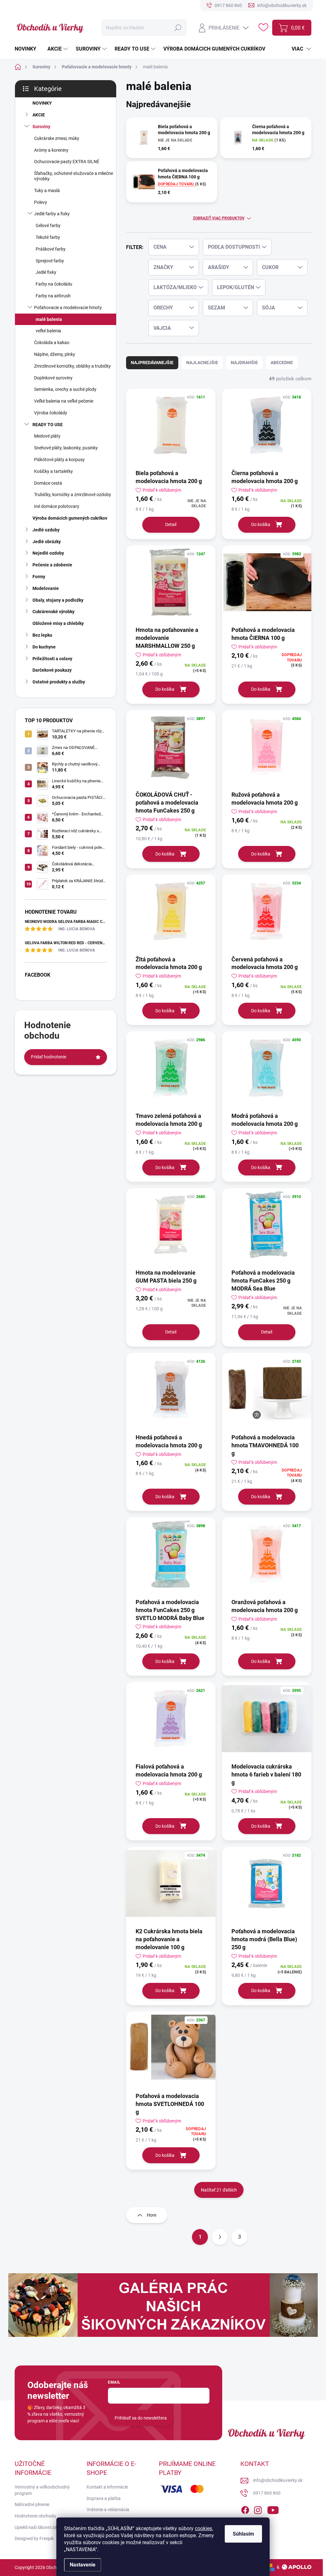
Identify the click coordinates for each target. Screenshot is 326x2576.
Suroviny (41, 127)
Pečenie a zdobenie (52, 565)
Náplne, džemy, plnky (55, 354)
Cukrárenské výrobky (53, 612)
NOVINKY (42, 103)
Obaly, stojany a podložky (58, 600)
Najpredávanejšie (152, 363)
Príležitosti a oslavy (52, 659)
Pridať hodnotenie (49, 1057)
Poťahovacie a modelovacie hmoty (68, 308)
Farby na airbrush (53, 296)
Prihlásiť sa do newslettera (141, 2418)
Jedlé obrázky (47, 542)
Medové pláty (47, 436)
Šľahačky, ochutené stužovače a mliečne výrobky (74, 176)
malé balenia (49, 319)
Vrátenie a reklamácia (108, 2510)
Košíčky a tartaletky (53, 471)
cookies (203, 2528)
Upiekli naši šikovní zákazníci (43, 2527)
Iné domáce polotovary (57, 506)
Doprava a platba (104, 2498)
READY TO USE (48, 425)
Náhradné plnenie (32, 2504)
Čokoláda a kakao (52, 343)
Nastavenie (83, 2565)
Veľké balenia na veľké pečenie (64, 401)
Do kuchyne (44, 647)
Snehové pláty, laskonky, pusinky (66, 448)
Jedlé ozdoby (46, 530)
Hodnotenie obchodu (35, 2516)
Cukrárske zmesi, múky (57, 138)
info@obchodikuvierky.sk (278, 2480)
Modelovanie (46, 588)
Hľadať (178, 28)
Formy (39, 577)
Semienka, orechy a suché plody (65, 389)
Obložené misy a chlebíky (58, 623)
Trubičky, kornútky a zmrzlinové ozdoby (73, 495)
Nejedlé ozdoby (48, 553)
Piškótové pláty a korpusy (59, 460)
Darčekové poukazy (52, 670)
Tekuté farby (48, 237)
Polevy (41, 202)
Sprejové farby (50, 261)
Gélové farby (48, 225)
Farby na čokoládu (54, 284)
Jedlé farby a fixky (52, 214)
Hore (152, 2215)
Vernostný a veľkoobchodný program (42, 2490)
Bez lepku (42, 635)
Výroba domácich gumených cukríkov (70, 518)
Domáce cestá (48, 483)
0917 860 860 (267, 2493)
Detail (171, 524)
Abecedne (282, 363)
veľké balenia (48, 331)
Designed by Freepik (34, 2538)
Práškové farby (51, 249)
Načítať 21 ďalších (219, 2190)
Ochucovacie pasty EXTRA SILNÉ (67, 162)
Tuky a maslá (47, 190)
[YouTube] (273, 2509)
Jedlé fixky (46, 272)
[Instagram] (258, 2509)
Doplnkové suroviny (53, 378)
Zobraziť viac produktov (219, 218)
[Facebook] (245, 2509)
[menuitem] (28, 49)
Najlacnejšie (202, 363)
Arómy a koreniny (51, 150)
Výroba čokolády (51, 413)
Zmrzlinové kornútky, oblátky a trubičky (72, 366)
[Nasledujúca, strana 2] (220, 2237)
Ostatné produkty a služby (59, 682)
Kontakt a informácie (107, 2487)
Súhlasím (243, 2534)
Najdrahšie (244, 363)
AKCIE (39, 115)
